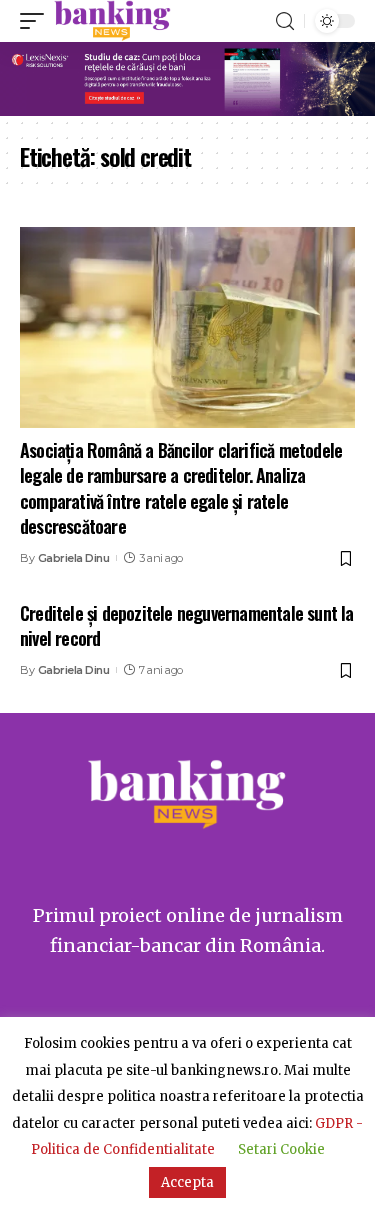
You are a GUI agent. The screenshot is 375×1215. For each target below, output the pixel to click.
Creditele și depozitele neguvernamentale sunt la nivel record (187, 625)
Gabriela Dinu (74, 558)
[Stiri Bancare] (112, 21)
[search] (285, 21)
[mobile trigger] (37, 21)
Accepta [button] (187, 1182)
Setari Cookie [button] (281, 1149)
